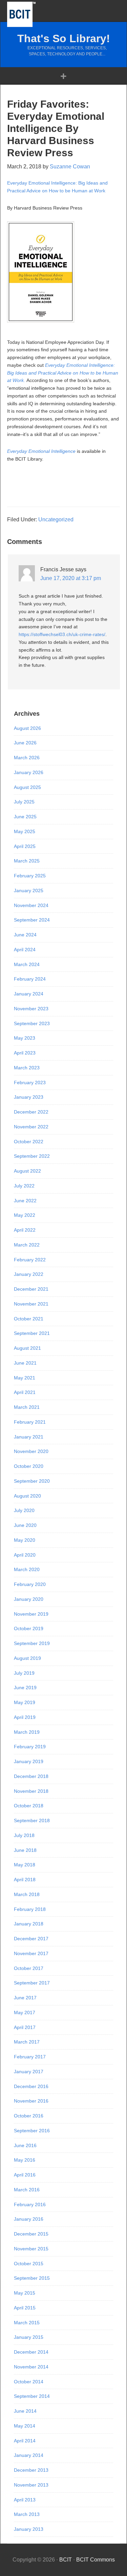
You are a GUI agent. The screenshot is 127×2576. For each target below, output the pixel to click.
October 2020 (29, 1466)
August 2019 (27, 1658)
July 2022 (24, 1186)
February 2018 (30, 1909)
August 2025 (27, 787)
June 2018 (25, 1850)
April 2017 (25, 2027)
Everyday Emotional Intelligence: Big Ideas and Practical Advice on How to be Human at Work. (63, 373)
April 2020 (25, 1555)
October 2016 (29, 2116)
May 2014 (25, 2426)
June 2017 (25, 1998)
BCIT (21, 14)
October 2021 (29, 1319)
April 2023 (25, 1053)
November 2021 (31, 1304)
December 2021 (31, 1289)
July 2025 (24, 802)
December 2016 (31, 2086)
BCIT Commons (96, 2560)
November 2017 (31, 1953)
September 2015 (32, 2278)
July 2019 (24, 1673)
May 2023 (25, 1038)
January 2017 (29, 2072)
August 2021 (27, 1348)
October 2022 (29, 1142)
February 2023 (30, 1083)
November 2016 (31, 2101)
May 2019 (25, 1702)
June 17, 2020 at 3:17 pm (71, 578)
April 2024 (25, 950)
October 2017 (29, 1968)
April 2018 (25, 1880)
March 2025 (27, 861)
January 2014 (29, 2455)
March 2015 (27, 2323)
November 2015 (31, 2249)
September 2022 (32, 1156)
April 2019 (25, 1717)
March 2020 (27, 1569)
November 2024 (31, 905)
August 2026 (27, 728)
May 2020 (25, 1540)
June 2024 (25, 935)
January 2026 (29, 772)
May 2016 (25, 2160)
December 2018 (31, 1776)
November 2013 (31, 2485)
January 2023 (29, 1097)
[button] (63, 76)
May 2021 (25, 1378)
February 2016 (30, 2204)
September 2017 (32, 1983)
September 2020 (32, 1481)
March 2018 (27, 1894)
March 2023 (27, 1068)
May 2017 (25, 2012)
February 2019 (30, 1747)
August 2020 (27, 1496)
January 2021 (29, 1437)
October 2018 (29, 1806)
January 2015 (29, 2337)
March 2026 (27, 758)
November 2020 (31, 1451)
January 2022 (29, 1274)
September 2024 (32, 920)
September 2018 (32, 1820)
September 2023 (32, 1023)
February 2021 (30, 1422)
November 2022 (31, 1127)
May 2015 (25, 2293)
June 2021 (25, 1363)
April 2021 (25, 1392)
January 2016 (29, 2219)
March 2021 (27, 1407)
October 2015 (29, 2264)
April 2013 (25, 2500)
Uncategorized (56, 519)
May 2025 (25, 831)
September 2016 (32, 2131)
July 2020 (24, 1510)
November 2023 (31, 1009)
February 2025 (30, 876)
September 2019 (32, 1643)
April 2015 (25, 2308)
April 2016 (25, 2175)
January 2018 (29, 1924)
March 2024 (27, 964)
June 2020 (25, 1525)
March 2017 (27, 2042)
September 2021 (32, 1333)
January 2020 (29, 1599)
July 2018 (24, 1835)
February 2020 (30, 1584)
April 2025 (25, 846)
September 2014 (32, 2396)
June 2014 (25, 2411)
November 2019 (31, 1614)
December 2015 (31, 2234)
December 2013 (31, 2470)
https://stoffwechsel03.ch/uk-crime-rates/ (62, 634)
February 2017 (30, 2057)
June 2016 (25, 2145)
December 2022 (31, 1112)
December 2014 (31, 2352)
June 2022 (25, 1201)
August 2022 (27, 1171)
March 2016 (27, 2190)
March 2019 (27, 1732)
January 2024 (29, 994)
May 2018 (25, 1865)
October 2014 (29, 2382)
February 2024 (30, 979)
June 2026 (25, 743)
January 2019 (29, 1761)
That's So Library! (64, 38)
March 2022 (27, 1245)
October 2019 (29, 1628)
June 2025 (25, 817)
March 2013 (27, 2514)
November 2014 (31, 2367)
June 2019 (25, 1688)
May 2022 (25, 1215)
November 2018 (31, 1791)
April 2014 (25, 2441)
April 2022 (25, 1230)
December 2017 (31, 1939)
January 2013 (29, 2529)
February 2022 (30, 1260)
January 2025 (29, 890)
